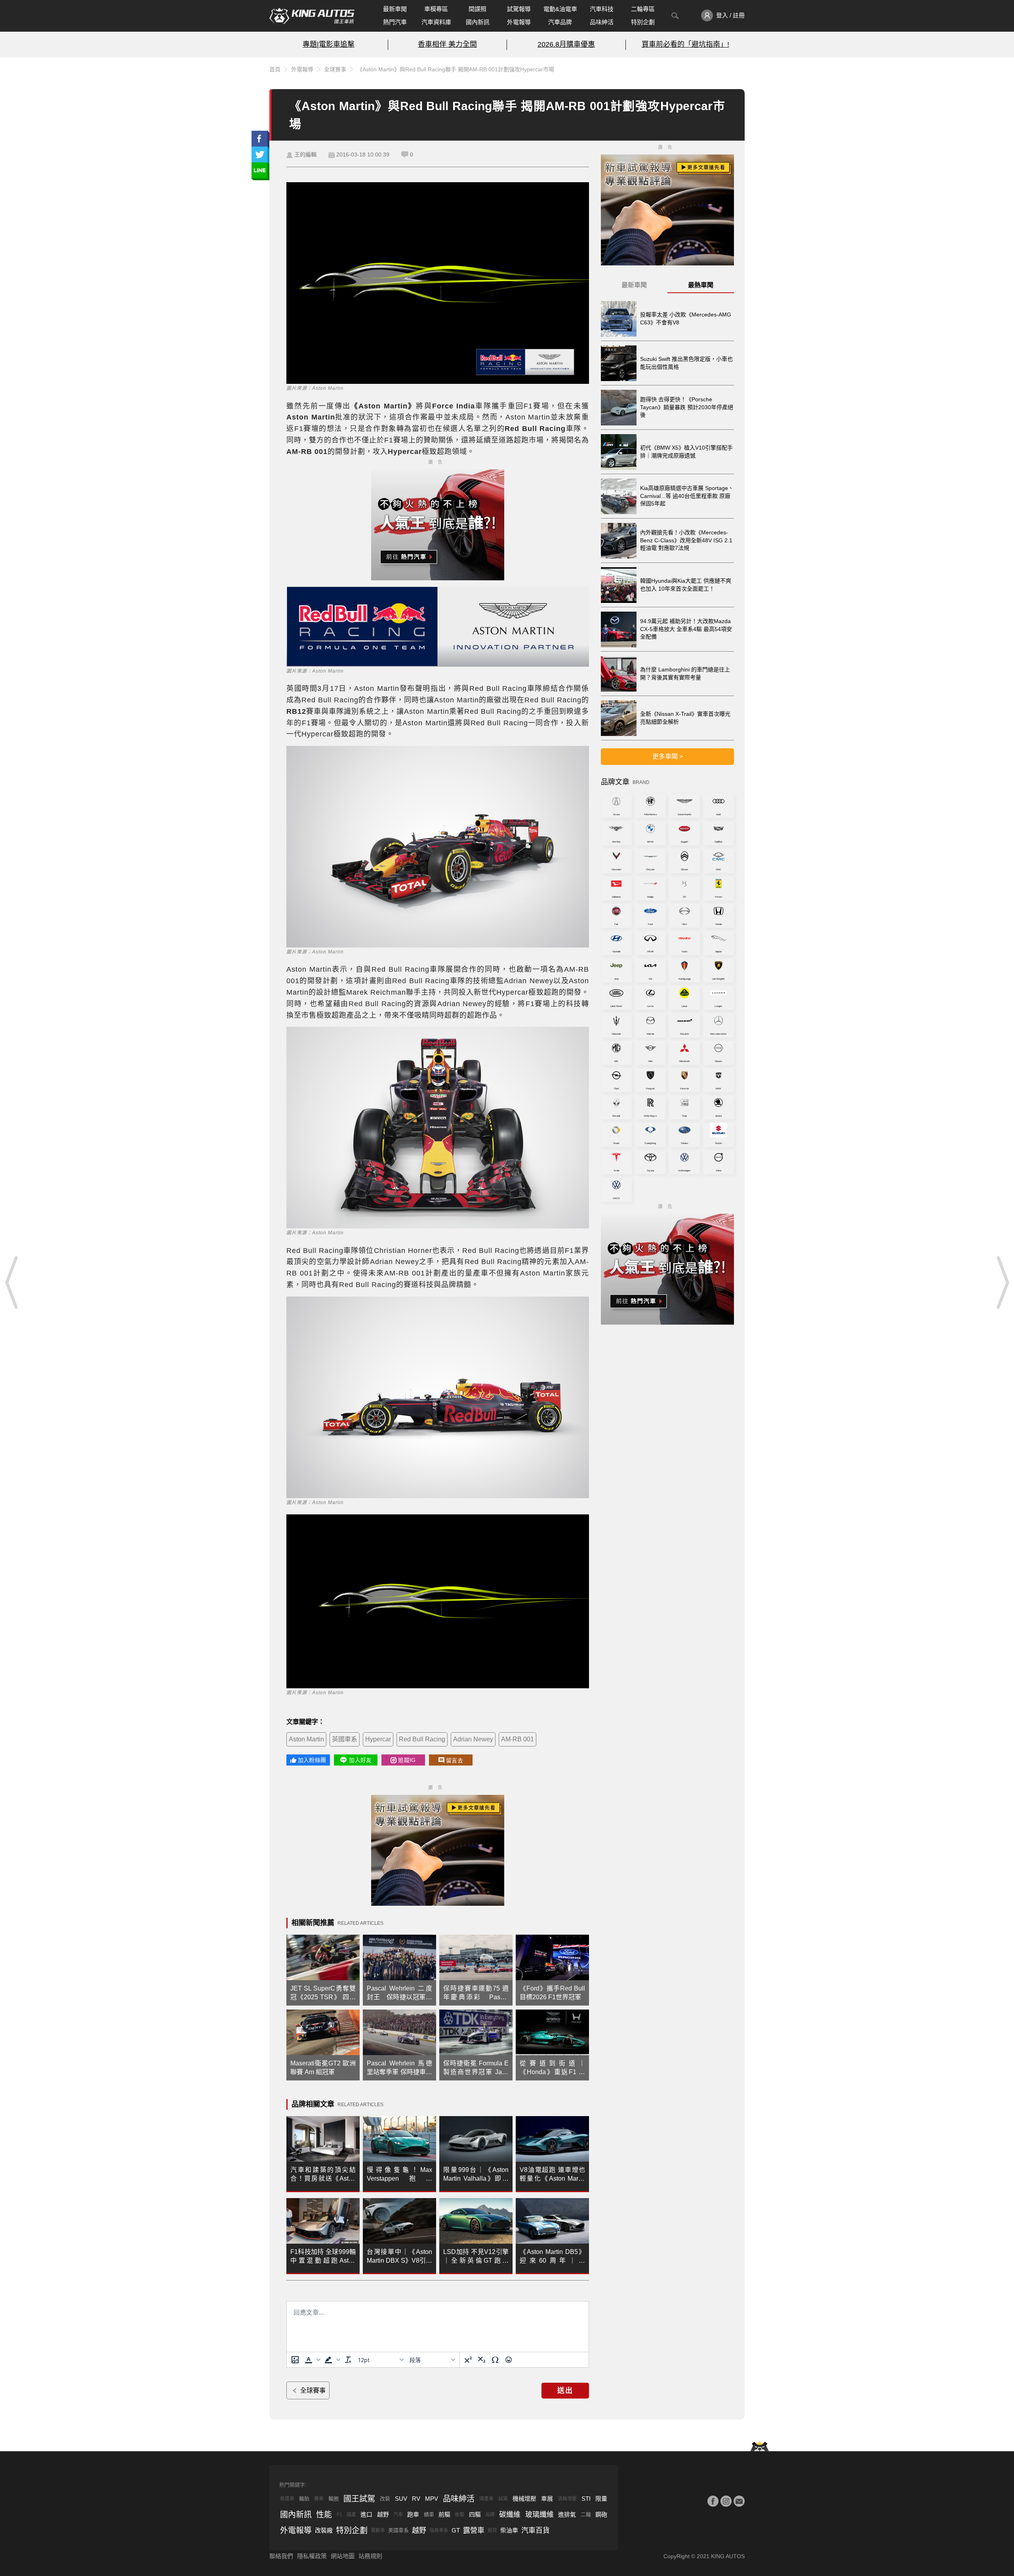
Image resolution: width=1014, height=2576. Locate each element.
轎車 (429, 2514)
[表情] (509, 2360)
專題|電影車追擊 (329, 44)
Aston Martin (306, 1739)
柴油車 (509, 2530)
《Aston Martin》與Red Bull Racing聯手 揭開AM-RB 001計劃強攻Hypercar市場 (456, 69)
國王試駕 (359, 2499)
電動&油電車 (560, 9)
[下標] (482, 2360)
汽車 (398, 2515)
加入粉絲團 (312, 1760)
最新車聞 (395, 9)
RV (416, 2499)
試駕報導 (519, 9)
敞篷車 (287, 2499)
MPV (432, 2499)
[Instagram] (726, 2501)
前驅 (444, 2514)
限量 (601, 2499)
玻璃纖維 (539, 2515)
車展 (547, 2499)
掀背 (492, 2530)
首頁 (275, 69)
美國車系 (398, 2530)
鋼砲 (601, 2514)
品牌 (490, 2515)
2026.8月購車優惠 (566, 44)
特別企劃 (643, 22)
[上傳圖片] (295, 2360)
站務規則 (370, 2556)
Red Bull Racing (422, 1739)
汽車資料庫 (436, 22)
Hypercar (378, 1739)
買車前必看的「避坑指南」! (685, 44)
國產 (351, 2515)
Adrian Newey (473, 1739)
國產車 (486, 2499)
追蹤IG (407, 1760)
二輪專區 (643, 9)
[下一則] (1002, 1282)
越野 (383, 2514)
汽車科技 (602, 9)
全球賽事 (335, 69)
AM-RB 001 (517, 1739)
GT (456, 2530)
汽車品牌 (560, 22)
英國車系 (345, 1739)
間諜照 (477, 9)
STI (586, 2499)
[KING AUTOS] (312, 16)
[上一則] (12, 1282)
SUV (401, 2499)
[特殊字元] (495, 2360)
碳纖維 (510, 2515)
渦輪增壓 (567, 2499)
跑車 (413, 2514)
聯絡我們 (281, 2556)
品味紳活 (602, 22)
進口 (366, 2514)
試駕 (503, 2499)
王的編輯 (305, 154)
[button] (312, 2360)
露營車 (474, 2530)
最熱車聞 (701, 285)
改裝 (385, 2499)
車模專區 (436, 9)
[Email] (739, 2501)
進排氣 (567, 2514)
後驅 (459, 2515)
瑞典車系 (439, 2530)
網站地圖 (343, 2556)
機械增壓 (524, 2499)
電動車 (378, 2530)
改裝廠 (324, 2530)
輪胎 (304, 2499)
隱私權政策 (312, 2556)
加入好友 (360, 1760)
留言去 (455, 1760)
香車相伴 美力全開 (447, 44)
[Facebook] (713, 2501)
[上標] (468, 2360)
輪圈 (334, 2499)
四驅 (475, 2514)
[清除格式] (348, 2360)
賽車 (319, 2499)
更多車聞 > (668, 756)
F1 (339, 2515)
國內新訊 (478, 22)
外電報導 (519, 22)
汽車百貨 (536, 2530)
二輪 (586, 2514)
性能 (324, 2515)
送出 (565, 2391)
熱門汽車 (395, 22)
